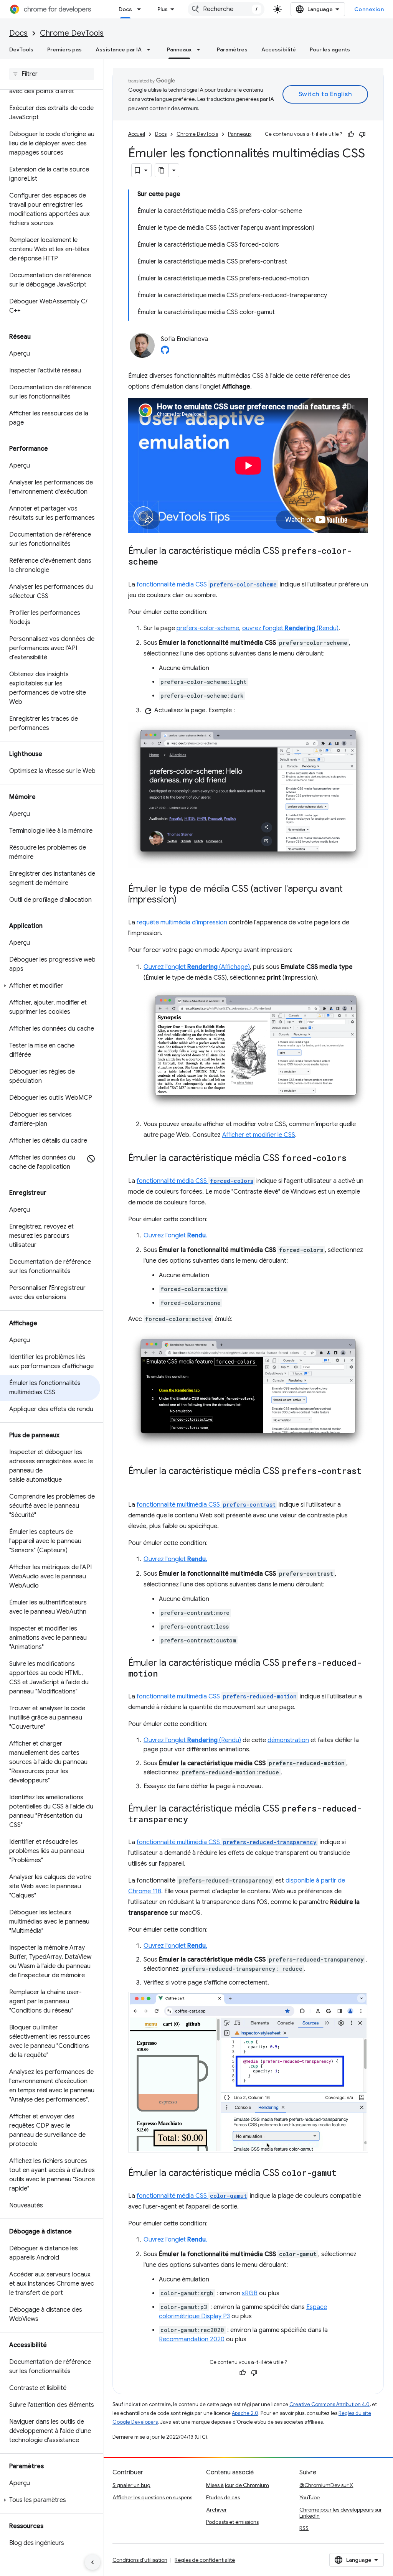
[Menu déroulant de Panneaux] (201, 49)
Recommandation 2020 (192, 2339)
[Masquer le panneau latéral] (92, 2562)
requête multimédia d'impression (182, 922)
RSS (304, 2528)
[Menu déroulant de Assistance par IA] (151, 49)
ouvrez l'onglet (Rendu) (290, 628)
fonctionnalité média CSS (207, 585)
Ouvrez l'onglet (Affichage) (197, 967)
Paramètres (232, 49)
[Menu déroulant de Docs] (141, 9)
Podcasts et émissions (232, 2522)
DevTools (21, 49)
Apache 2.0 (245, 2413)
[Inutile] (362, 134)
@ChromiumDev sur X (326, 2485)
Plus (163, 9)
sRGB (250, 2293)
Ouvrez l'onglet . (175, 1235)
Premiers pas (64, 49)
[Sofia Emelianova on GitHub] (165, 352)
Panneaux (179, 49)
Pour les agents (330, 49)
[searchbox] (52, 74)
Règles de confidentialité (205, 2560)
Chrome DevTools (72, 33)
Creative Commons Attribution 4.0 (329, 2404)
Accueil (137, 134)
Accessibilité (279, 49)
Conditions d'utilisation (140, 2560)
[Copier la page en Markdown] (162, 170)
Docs (125, 9)
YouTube (310, 2497)
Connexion (369, 9)
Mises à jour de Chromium (238, 2485)
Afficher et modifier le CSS (259, 1135)
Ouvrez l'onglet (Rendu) (192, 1740)
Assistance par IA (119, 49)
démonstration (288, 1740)
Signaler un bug (131, 2485)
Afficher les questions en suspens (152, 2497)
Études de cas (223, 2497)
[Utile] (351, 134)
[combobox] (226, 9)
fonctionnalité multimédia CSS (206, 1505)
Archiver (216, 2510)
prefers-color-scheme (208, 628)
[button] (50, 986)
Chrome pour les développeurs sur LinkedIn (341, 2513)
